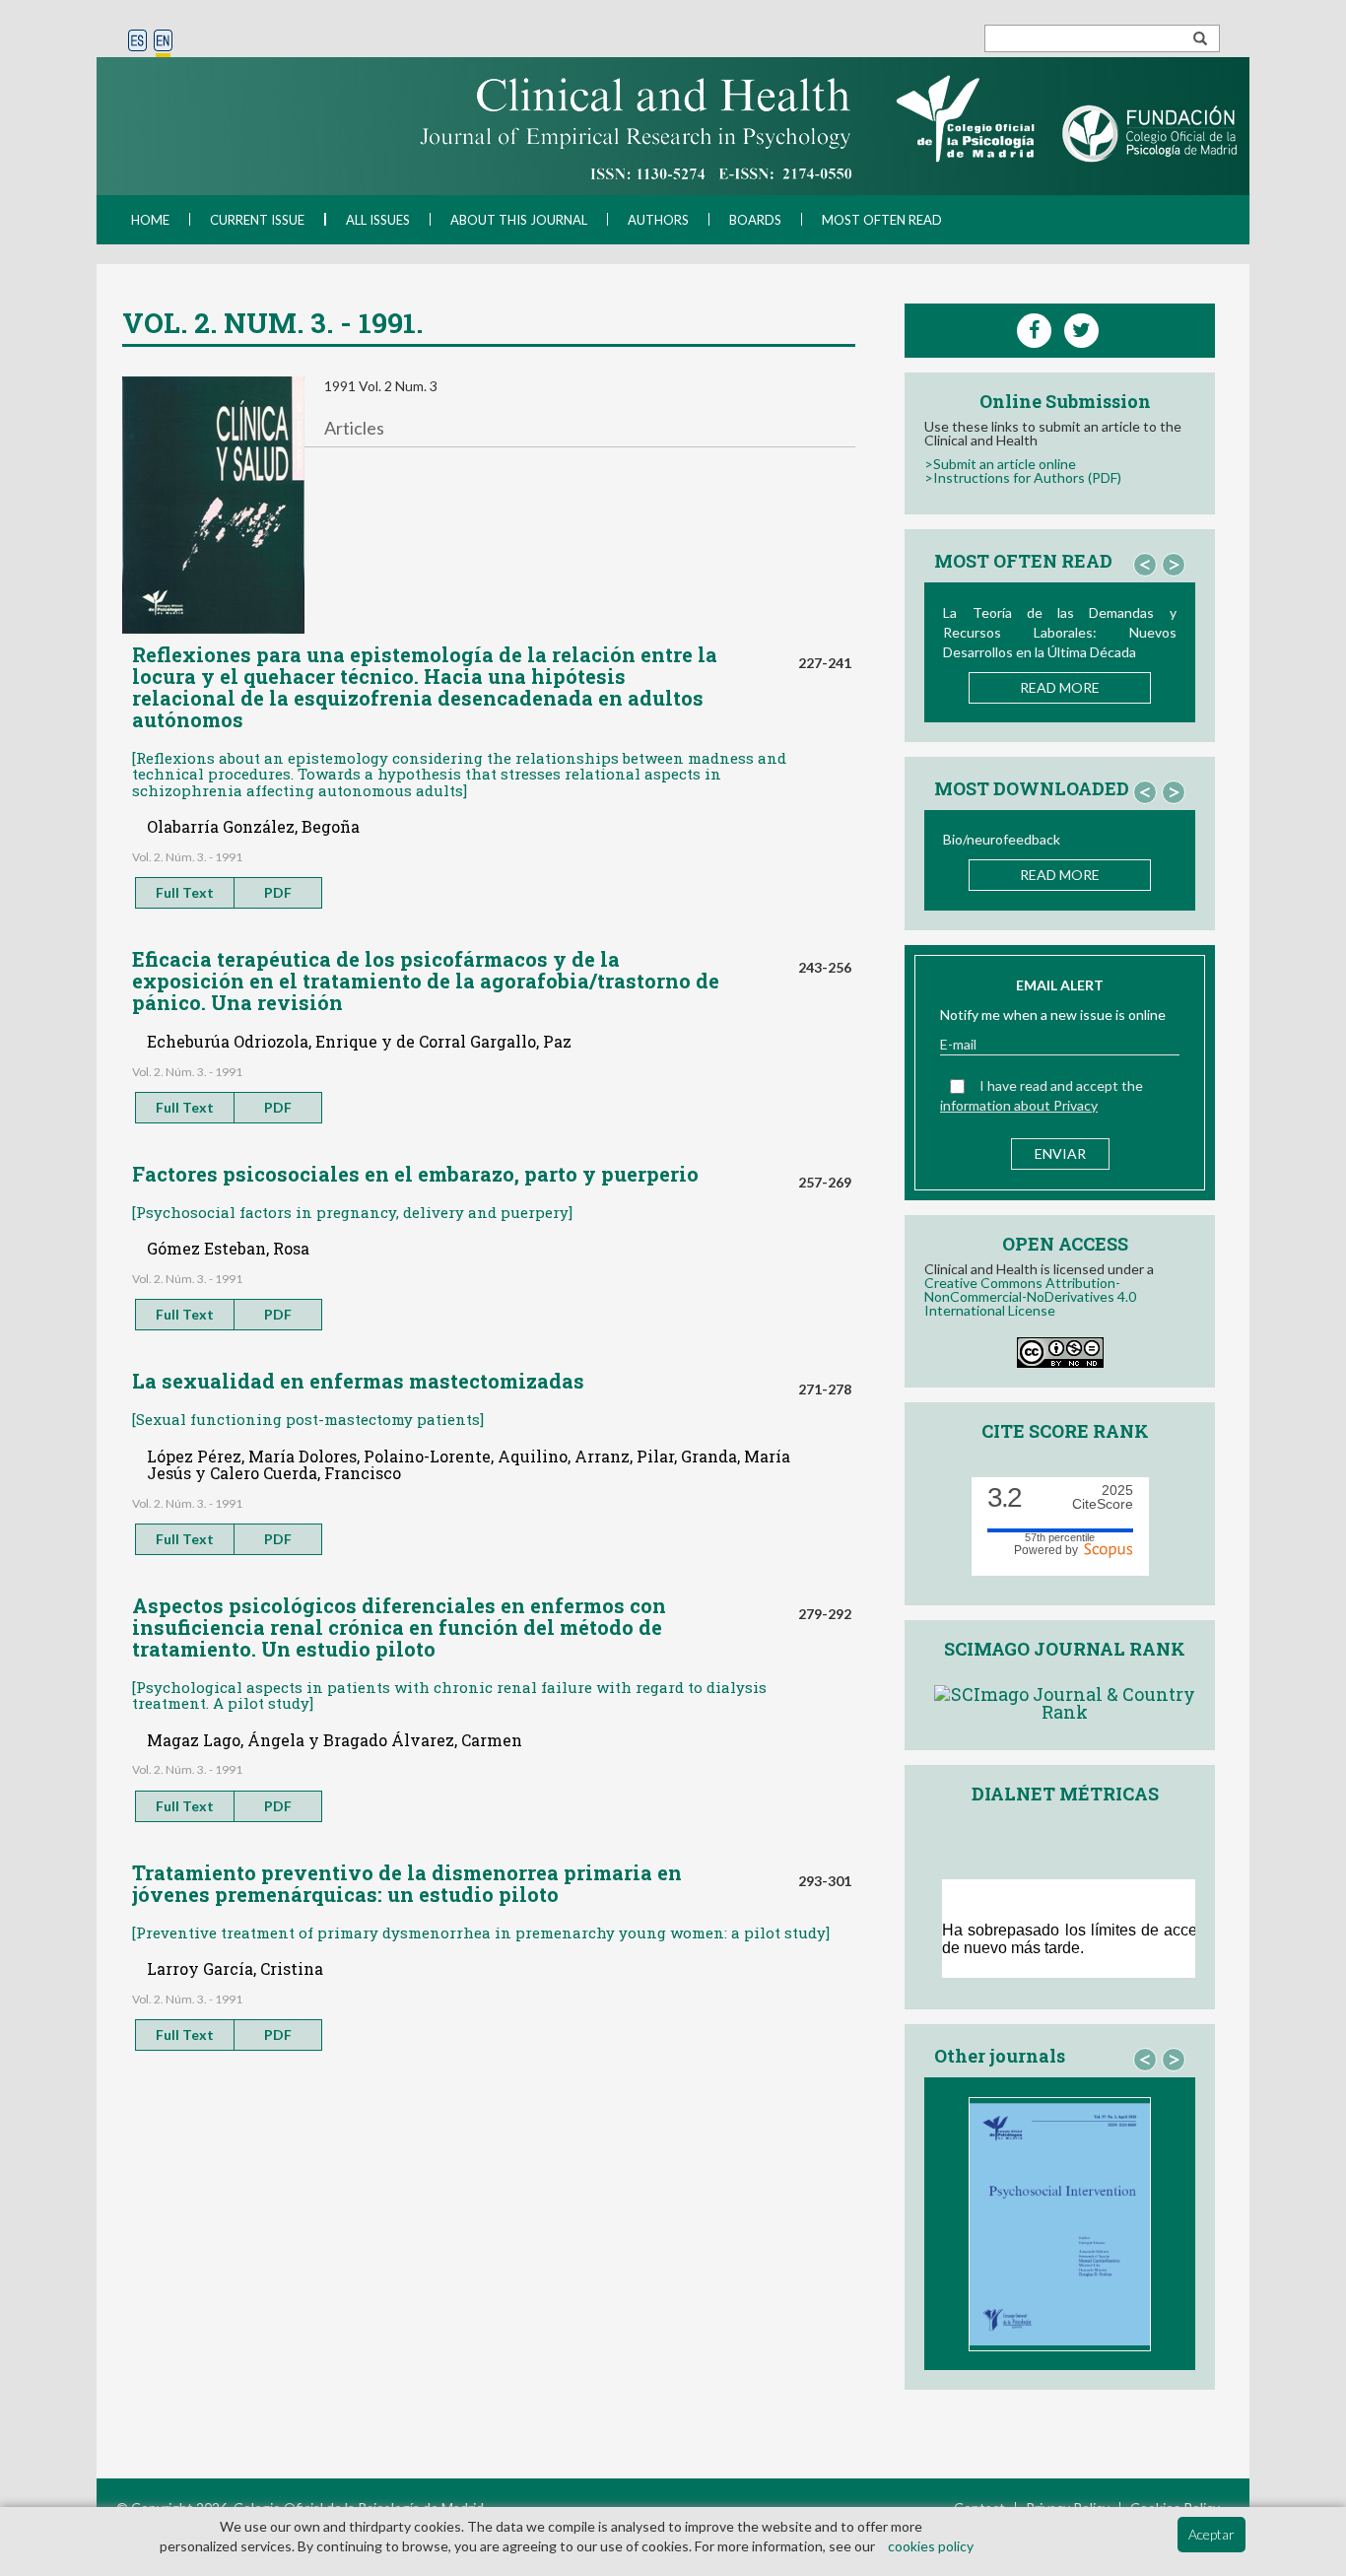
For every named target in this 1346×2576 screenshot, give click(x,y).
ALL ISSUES (378, 220)
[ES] (137, 42)
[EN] (163, 42)
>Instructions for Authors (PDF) (1023, 477)
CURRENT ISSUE (257, 220)
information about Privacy (1019, 1105)
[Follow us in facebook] (1034, 331)
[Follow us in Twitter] (1081, 331)
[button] (1145, 565)
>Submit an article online (1000, 464)
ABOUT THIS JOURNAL (519, 220)
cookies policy (931, 2546)
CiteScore (1103, 1497)
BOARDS (755, 220)
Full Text (185, 892)
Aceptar (1211, 2534)
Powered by (1049, 1549)
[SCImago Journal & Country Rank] (1065, 1700)
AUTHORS (658, 220)
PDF (278, 892)
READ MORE (1060, 687)
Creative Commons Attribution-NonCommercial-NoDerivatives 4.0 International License (1030, 1296)
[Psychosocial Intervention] (1060, 2224)
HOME (150, 220)
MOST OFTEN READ (882, 220)
